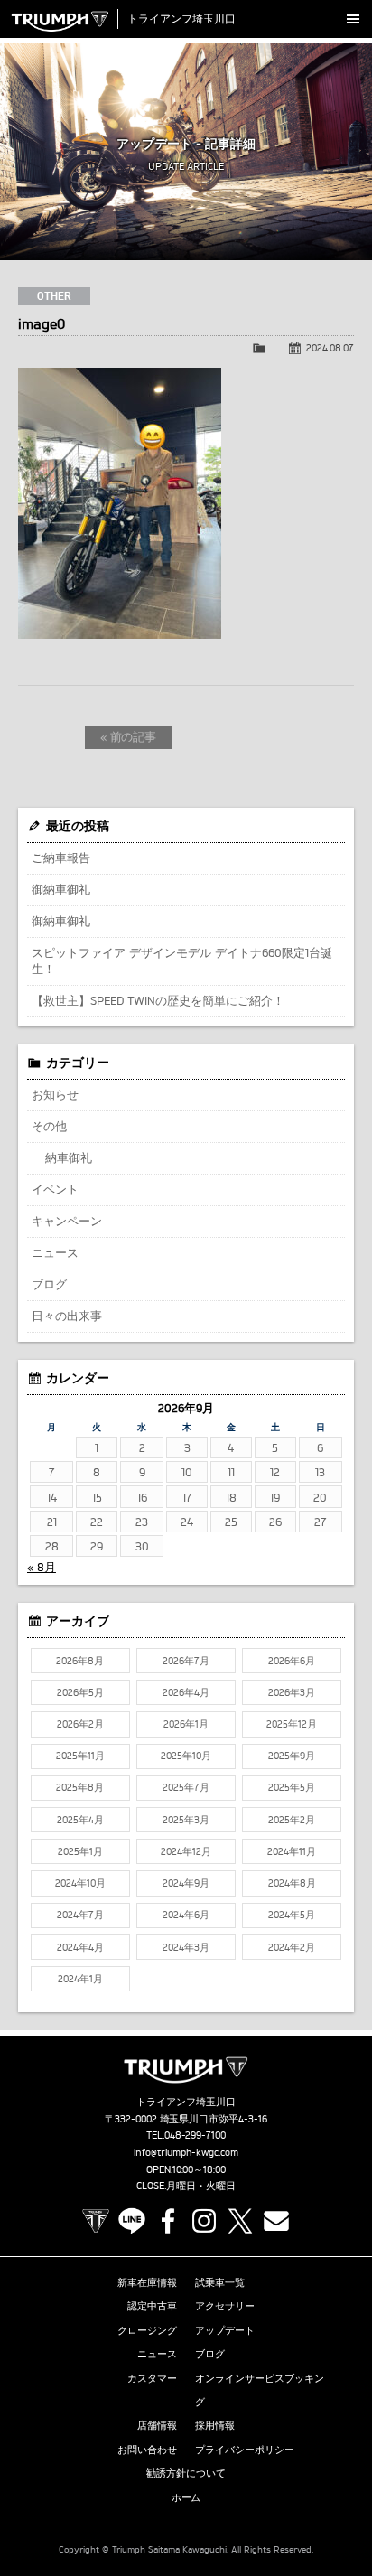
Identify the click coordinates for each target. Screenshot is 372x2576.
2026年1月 (186, 1724)
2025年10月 (186, 1756)
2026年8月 (80, 1661)
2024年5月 (292, 1915)
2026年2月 (80, 1724)
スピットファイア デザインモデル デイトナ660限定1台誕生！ (182, 960)
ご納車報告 (61, 857)
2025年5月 (292, 1787)
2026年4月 (186, 1692)
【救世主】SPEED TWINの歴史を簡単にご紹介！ (158, 1000)
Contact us (276, 2221)
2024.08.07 (330, 348)
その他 (49, 1126)
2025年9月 (292, 1756)
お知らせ (55, 1094)
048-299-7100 (195, 2135)
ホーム (186, 2497)
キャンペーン (67, 1221)
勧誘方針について (186, 2473)
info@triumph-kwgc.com (186, 2152)
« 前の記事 (129, 736)
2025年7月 (186, 1787)
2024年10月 (80, 1883)
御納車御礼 (61, 889)
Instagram (204, 2221)
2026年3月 (292, 1692)
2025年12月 (292, 1724)
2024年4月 (80, 1947)
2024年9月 (186, 1883)
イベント (55, 1189)
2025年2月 (292, 1820)
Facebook (168, 2221)
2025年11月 (80, 1756)
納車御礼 (69, 1157)
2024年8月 (292, 1883)
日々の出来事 (67, 1316)
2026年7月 (186, 1661)
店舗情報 (157, 2425)
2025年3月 (186, 1820)
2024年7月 (80, 1915)
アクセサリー (225, 2306)
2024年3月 (186, 1947)
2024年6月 (186, 1915)
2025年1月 (80, 1851)
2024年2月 (292, 1947)
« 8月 (42, 1567)
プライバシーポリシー (245, 2450)
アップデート (225, 2330)
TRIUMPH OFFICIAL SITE (96, 2221)
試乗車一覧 (220, 2282)
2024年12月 (186, 1851)
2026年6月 (292, 1661)
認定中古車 (152, 2306)
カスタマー (152, 2378)
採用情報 (215, 2425)
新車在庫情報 (147, 2282)
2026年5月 (80, 1692)
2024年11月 (292, 1851)
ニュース (55, 1252)
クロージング (147, 2330)
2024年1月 (80, 1979)
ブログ (49, 1284)
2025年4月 (80, 1820)
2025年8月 (80, 1787)
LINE (132, 2221)
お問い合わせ (147, 2450)
